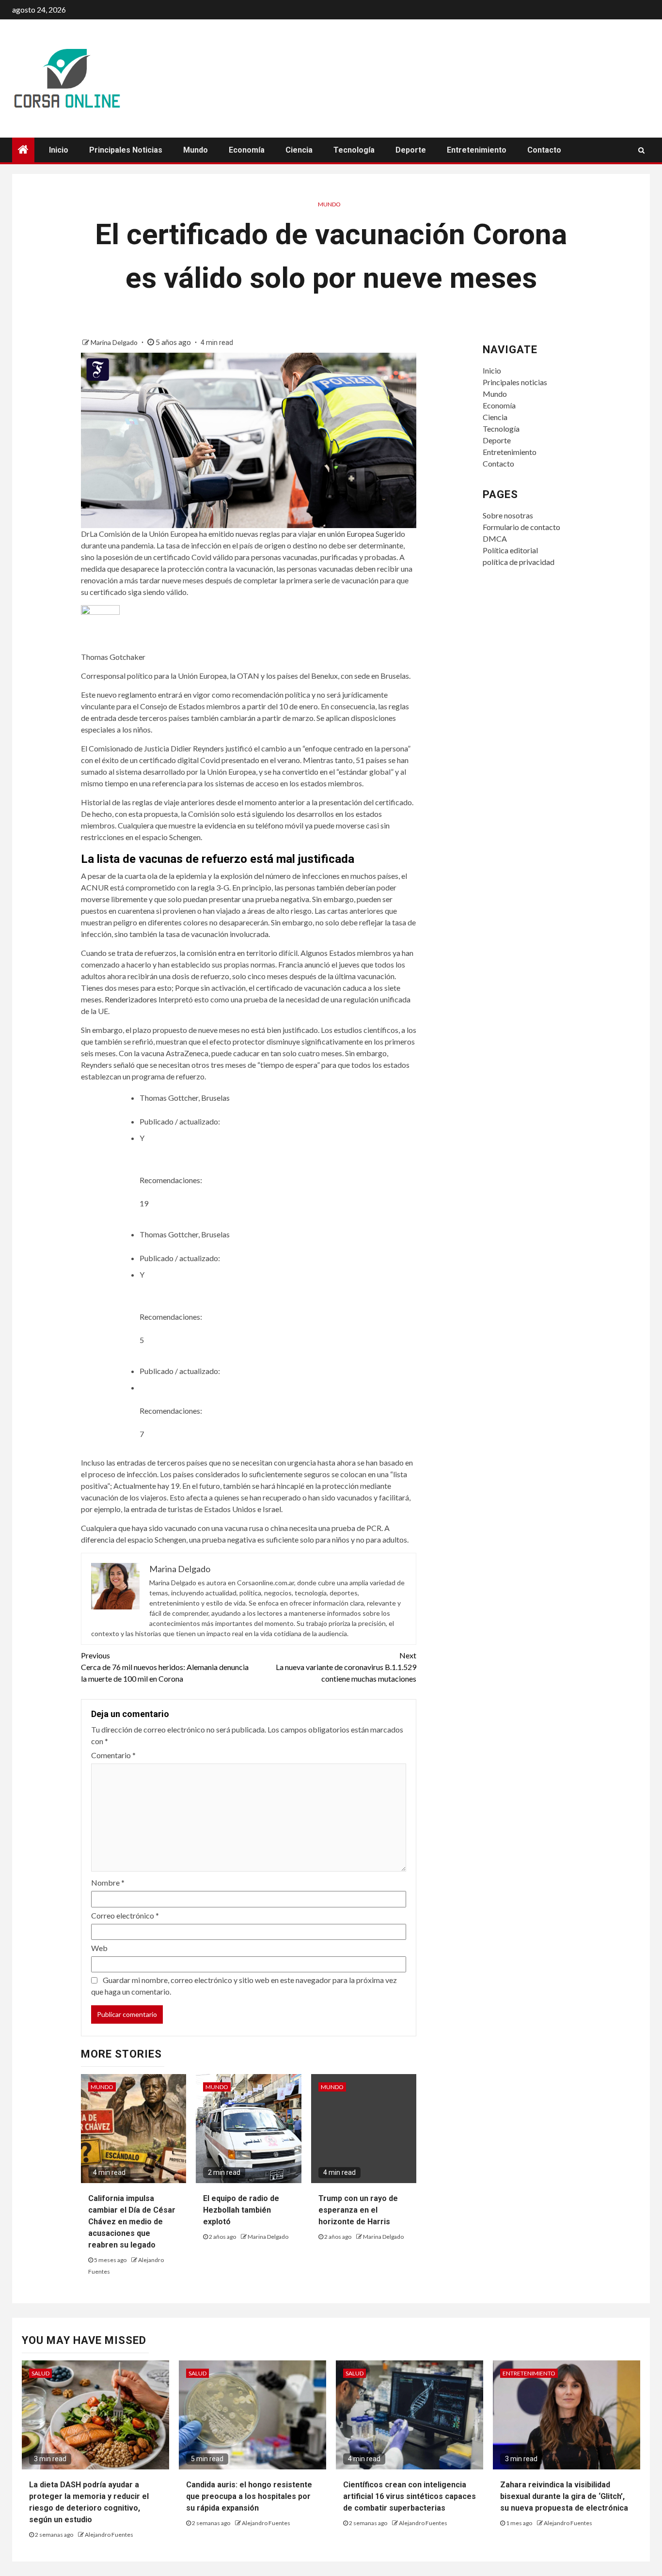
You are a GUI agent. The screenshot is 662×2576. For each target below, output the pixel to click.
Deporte (411, 150)
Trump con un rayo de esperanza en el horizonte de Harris (358, 2210)
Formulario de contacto (521, 527)
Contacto (544, 150)
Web (99, 1948)
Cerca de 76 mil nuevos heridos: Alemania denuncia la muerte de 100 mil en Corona (165, 1667)
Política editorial (510, 550)
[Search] (641, 150)
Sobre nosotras (508, 515)
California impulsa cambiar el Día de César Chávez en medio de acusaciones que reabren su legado (132, 2222)
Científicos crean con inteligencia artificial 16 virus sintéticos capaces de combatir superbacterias (410, 2496)
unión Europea (351, 534)
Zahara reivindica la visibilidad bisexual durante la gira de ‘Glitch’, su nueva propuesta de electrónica (564, 2496)
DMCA (495, 539)
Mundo (196, 150)
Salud (40, 2373)
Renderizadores (131, 999)
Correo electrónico (125, 1915)
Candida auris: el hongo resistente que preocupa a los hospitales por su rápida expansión (249, 2496)
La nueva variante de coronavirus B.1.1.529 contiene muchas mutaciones (346, 1667)
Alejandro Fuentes (109, 2535)
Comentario (113, 1755)
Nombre (108, 1882)
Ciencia (299, 150)
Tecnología (354, 150)
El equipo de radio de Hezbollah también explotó (241, 2210)
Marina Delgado (115, 342)
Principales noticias (126, 150)
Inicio (59, 150)
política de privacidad (519, 562)
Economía (247, 150)
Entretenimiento (477, 150)
